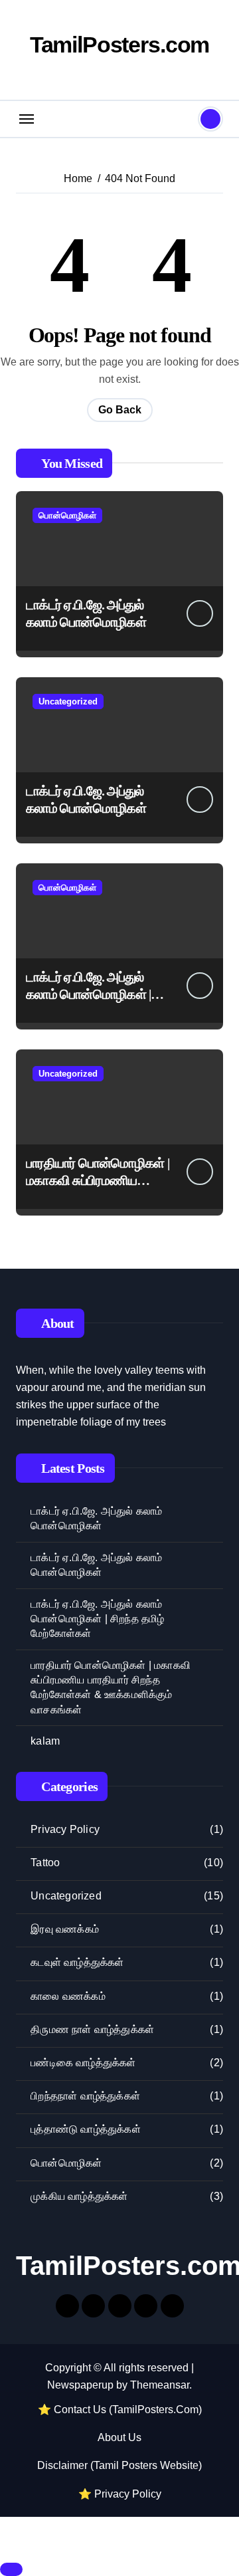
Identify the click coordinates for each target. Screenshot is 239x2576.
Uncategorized (68, 701)
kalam (45, 1741)
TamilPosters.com (120, 45)
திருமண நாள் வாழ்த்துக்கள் (92, 2029)
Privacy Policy (65, 1829)
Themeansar (160, 2385)
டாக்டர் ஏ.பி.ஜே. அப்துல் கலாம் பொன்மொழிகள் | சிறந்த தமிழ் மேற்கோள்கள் (95, 994)
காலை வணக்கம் (68, 1996)
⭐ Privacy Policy (120, 2494)
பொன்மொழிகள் (67, 515)
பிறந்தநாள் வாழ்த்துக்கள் (85, 2096)
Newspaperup (80, 2385)
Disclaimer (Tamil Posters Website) (119, 2465)
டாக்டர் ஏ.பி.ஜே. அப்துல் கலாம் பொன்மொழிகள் (96, 1518)
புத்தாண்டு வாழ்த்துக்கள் (86, 2129)
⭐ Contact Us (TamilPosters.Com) (120, 2410)
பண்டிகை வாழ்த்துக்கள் (83, 2063)
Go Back (120, 410)
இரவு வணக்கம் (65, 1929)
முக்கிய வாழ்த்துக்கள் (79, 2196)
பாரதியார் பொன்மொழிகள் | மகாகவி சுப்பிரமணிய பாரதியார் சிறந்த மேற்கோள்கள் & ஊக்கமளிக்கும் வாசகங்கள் (111, 1687)
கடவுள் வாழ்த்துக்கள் (77, 1962)
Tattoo (45, 1863)
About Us (119, 2437)
